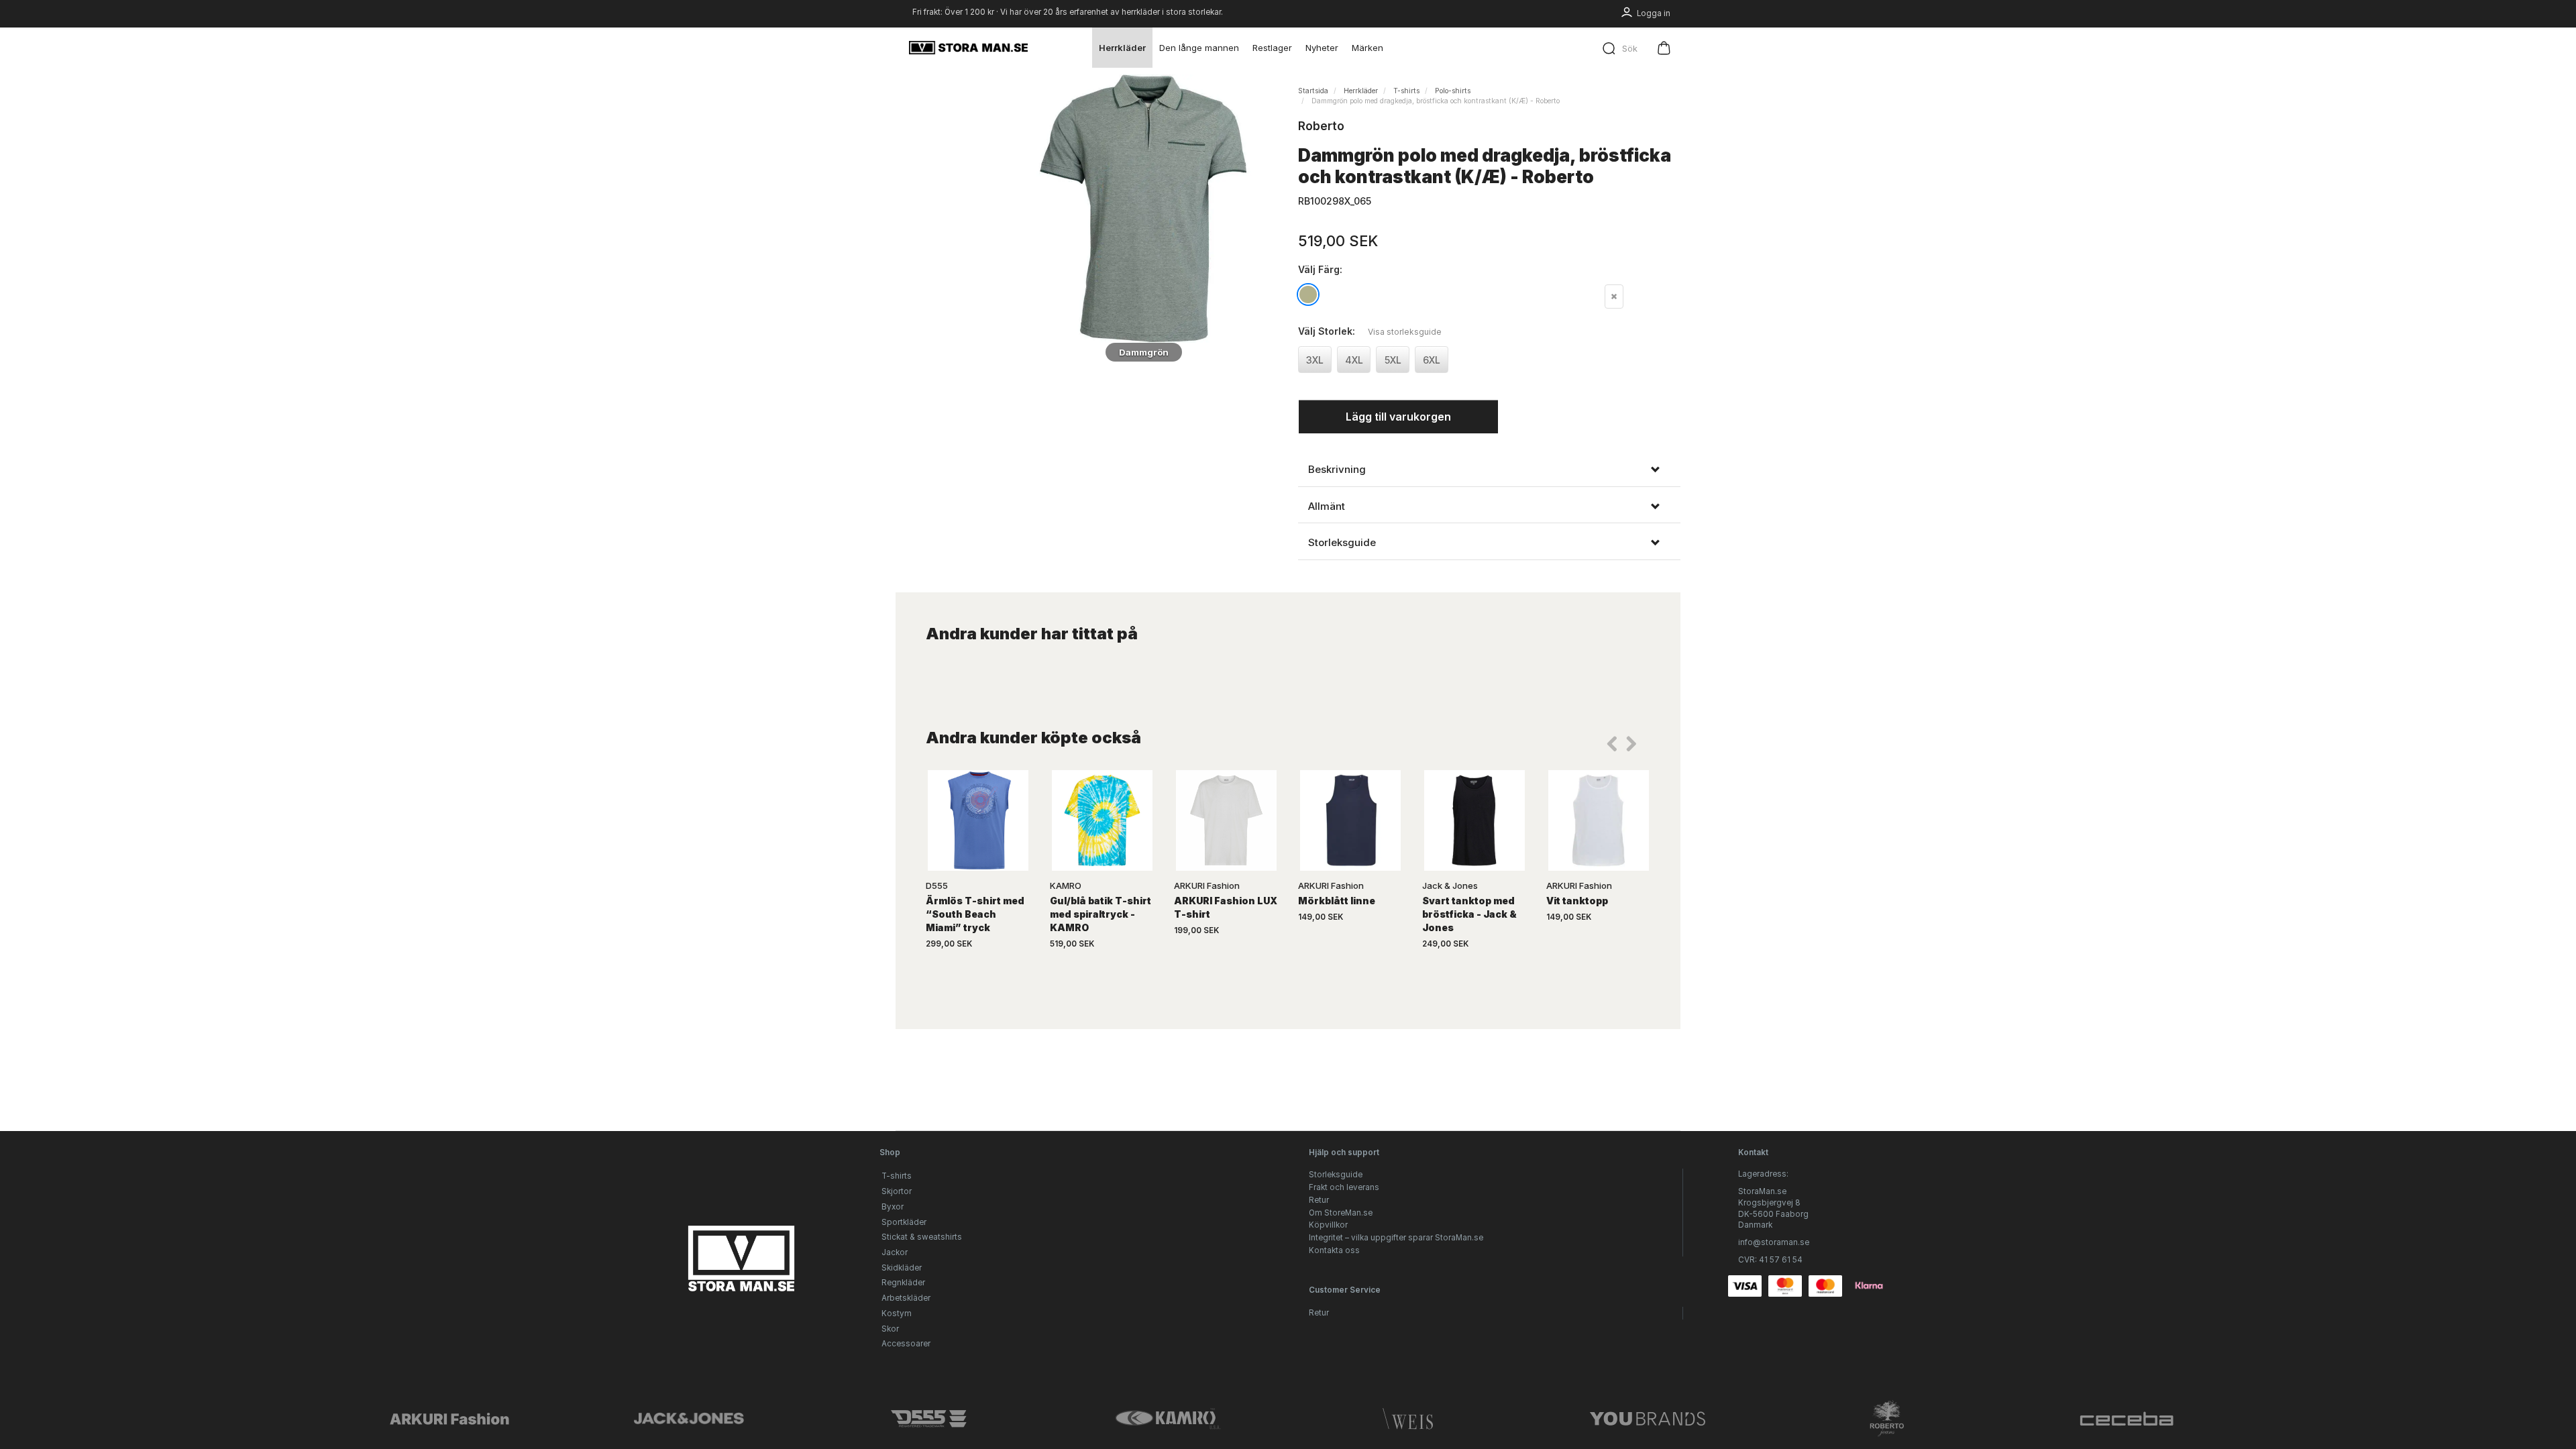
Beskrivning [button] (1337, 470)
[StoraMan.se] (968, 48)
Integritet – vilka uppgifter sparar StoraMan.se (1396, 1238)
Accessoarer (906, 1344)
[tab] (1489, 470)
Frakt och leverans (1344, 1187)
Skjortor (897, 1191)
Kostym (897, 1313)
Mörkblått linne (1337, 901)
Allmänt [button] (1327, 506)
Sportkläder (904, 1222)
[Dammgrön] (1144, 209)
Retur (1319, 1200)
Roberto (1321, 126)
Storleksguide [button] (1342, 543)
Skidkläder (902, 1268)
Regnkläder (903, 1283)
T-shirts (897, 1176)
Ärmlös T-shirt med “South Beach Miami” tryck (975, 914)
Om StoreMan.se (1341, 1213)
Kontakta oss (1334, 1250)
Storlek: (1370, 331)
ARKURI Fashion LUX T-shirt (1226, 907)
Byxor (893, 1207)
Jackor (895, 1252)
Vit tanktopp (1577, 901)
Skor (890, 1329)
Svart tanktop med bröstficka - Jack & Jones (1469, 914)
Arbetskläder (906, 1298)
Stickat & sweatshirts (922, 1237)
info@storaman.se (1774, 1242)
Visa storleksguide (1405, 332)
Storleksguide (1336, 1175)
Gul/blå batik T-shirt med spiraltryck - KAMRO (1101, 914)
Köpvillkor (1328, 1225)
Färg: (1320, 269)
